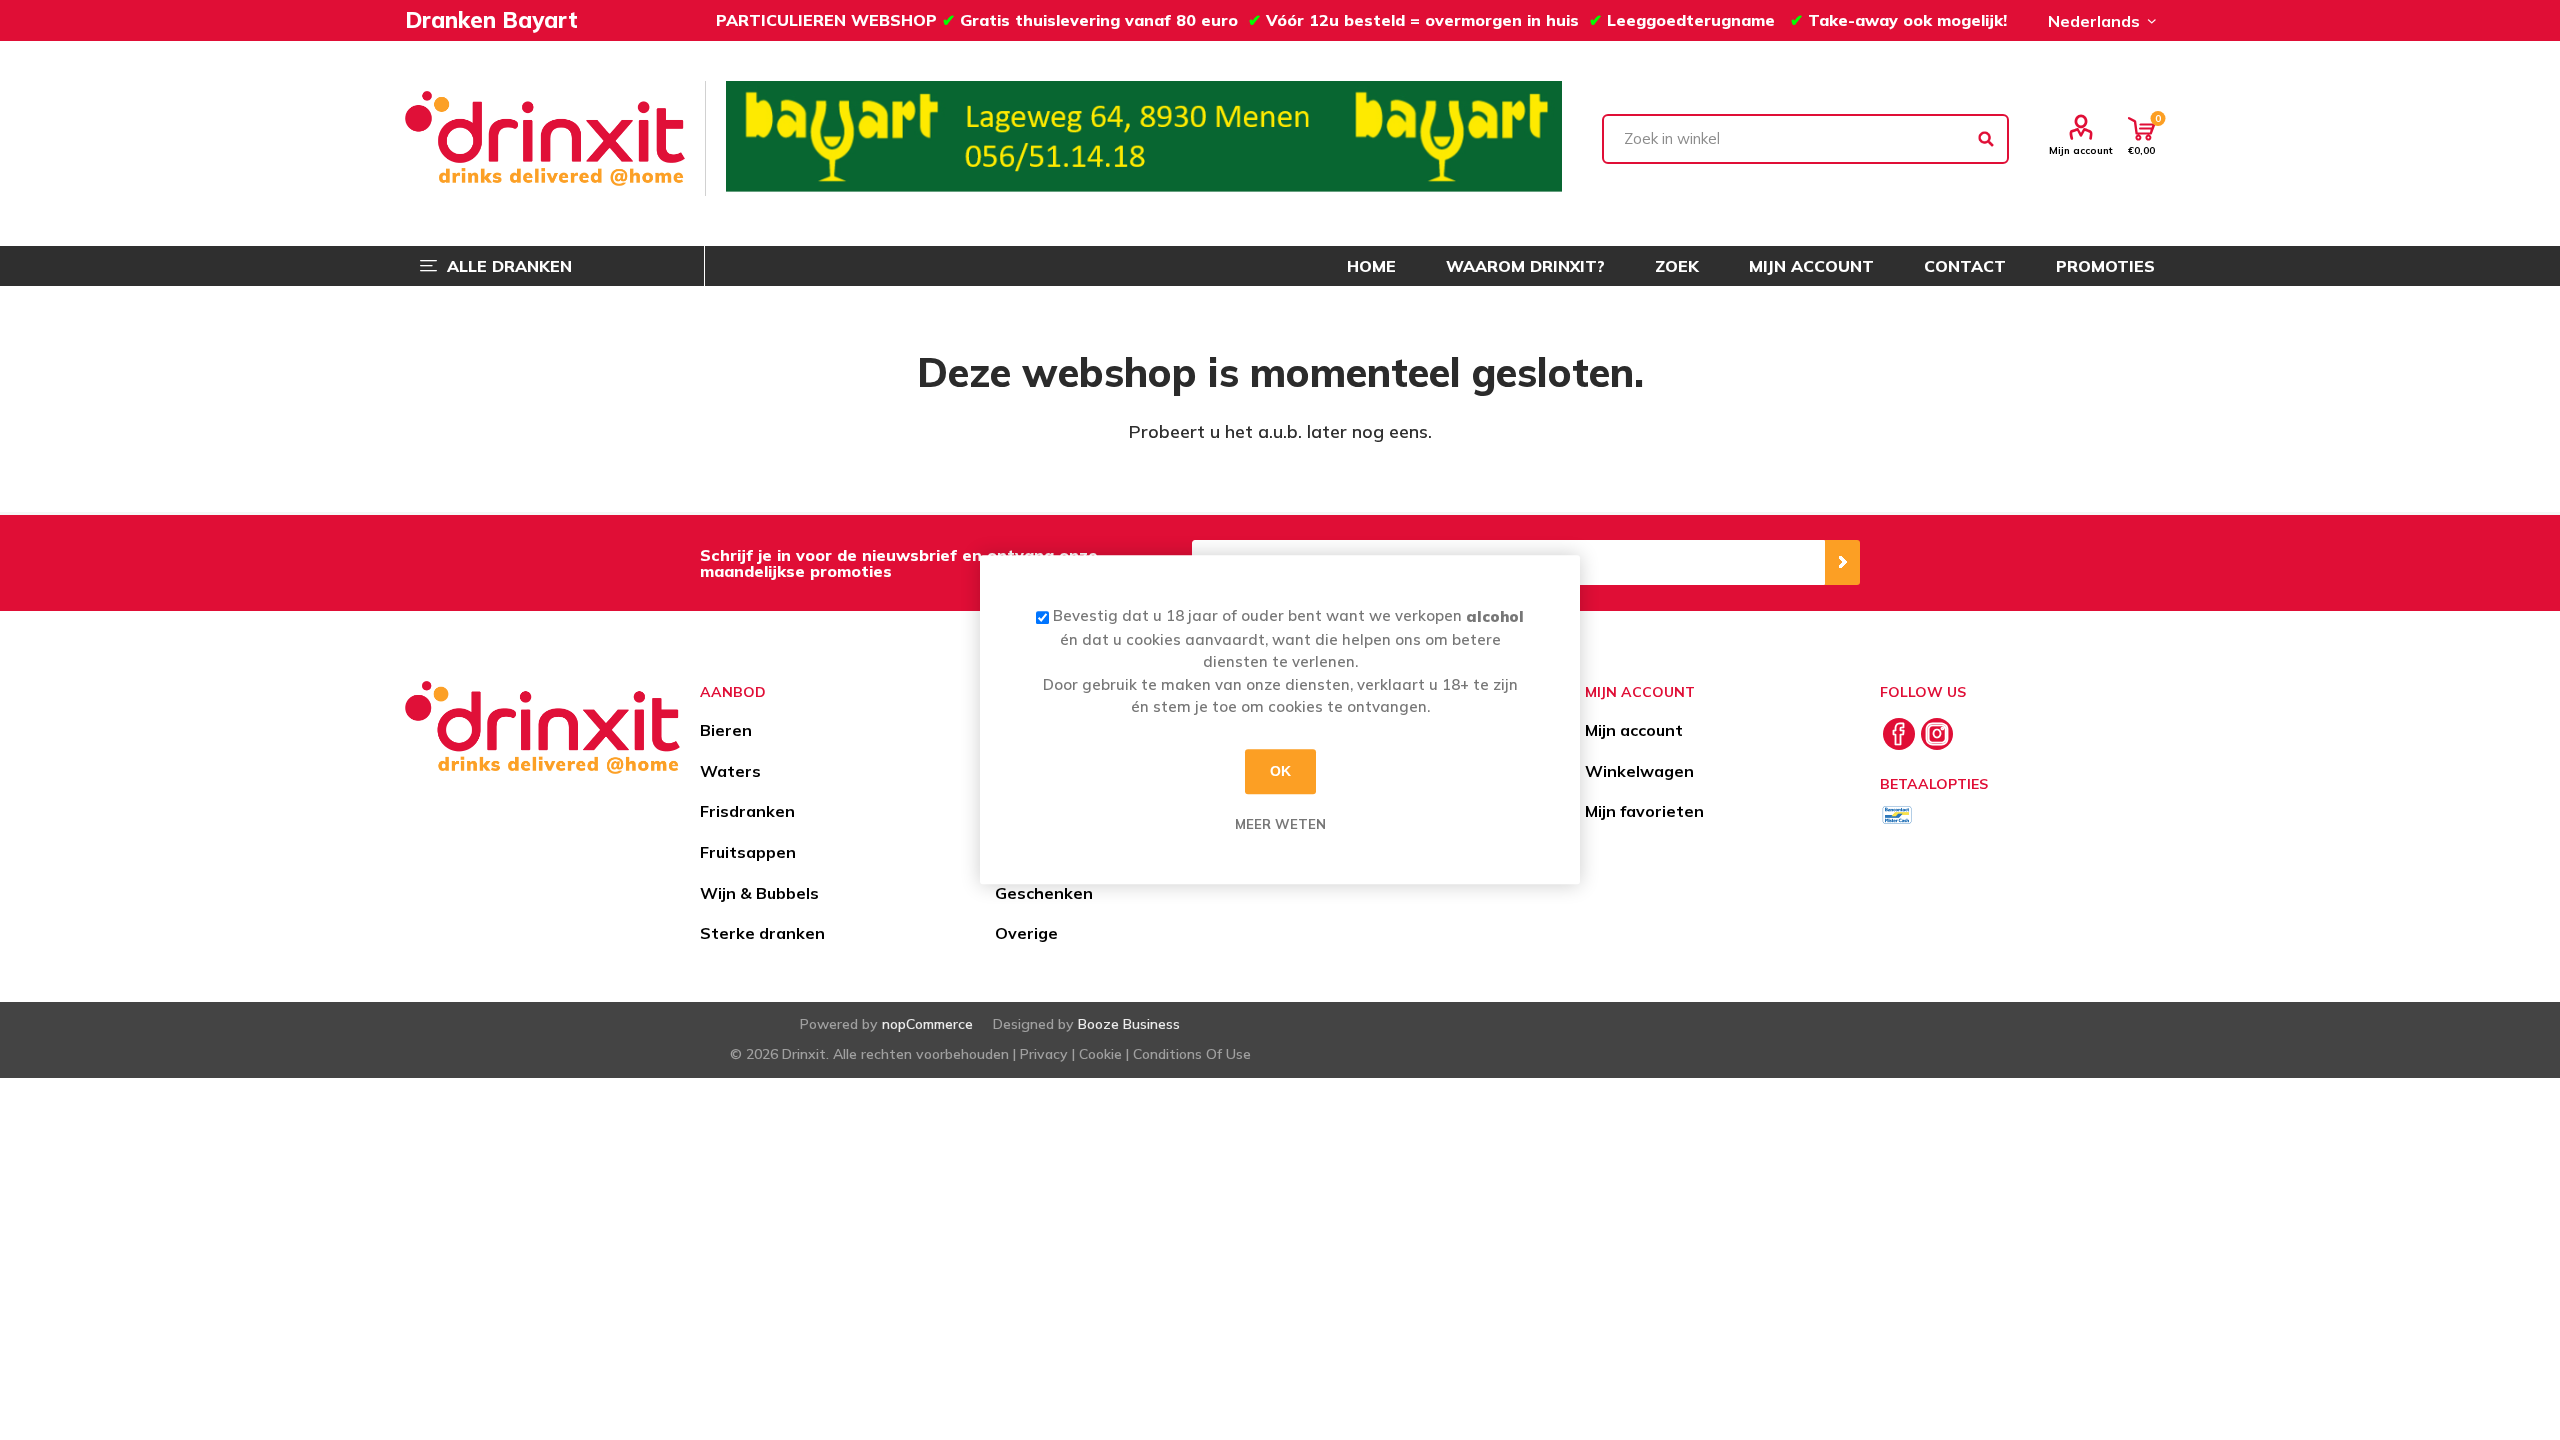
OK (1280, 771)
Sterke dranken (762, 933)
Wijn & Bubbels (759, 893)
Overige (1026, 933)
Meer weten (1280, 824)
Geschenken (1044, 893)
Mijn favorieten (1644, 811)
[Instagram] (1937, 734)
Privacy (1044, 1054)
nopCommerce (927, 1024)
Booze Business (1129, 1024)
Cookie (1100, 1054)
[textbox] (1806, 139)
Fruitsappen (748, 852)
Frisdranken (747, 811)
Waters (730, 771)
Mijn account (2081, 150)
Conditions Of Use (1192, 1054)
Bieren (726, 730)
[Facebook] (1899, 734)
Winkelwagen (1639, 771)
